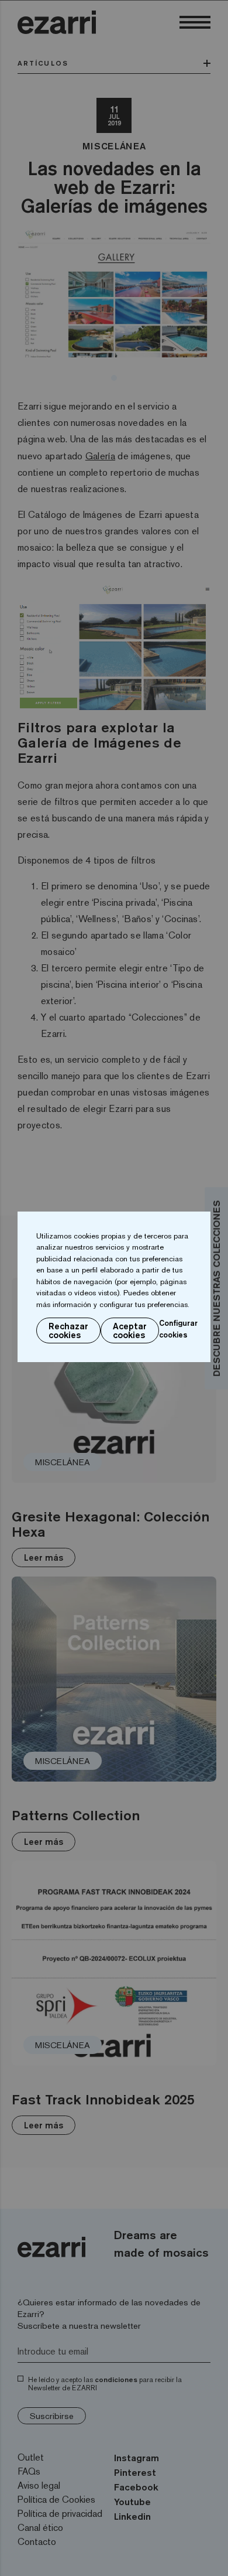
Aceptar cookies (130, 1330)
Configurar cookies (178, 1329)
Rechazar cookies (68, 1330)
